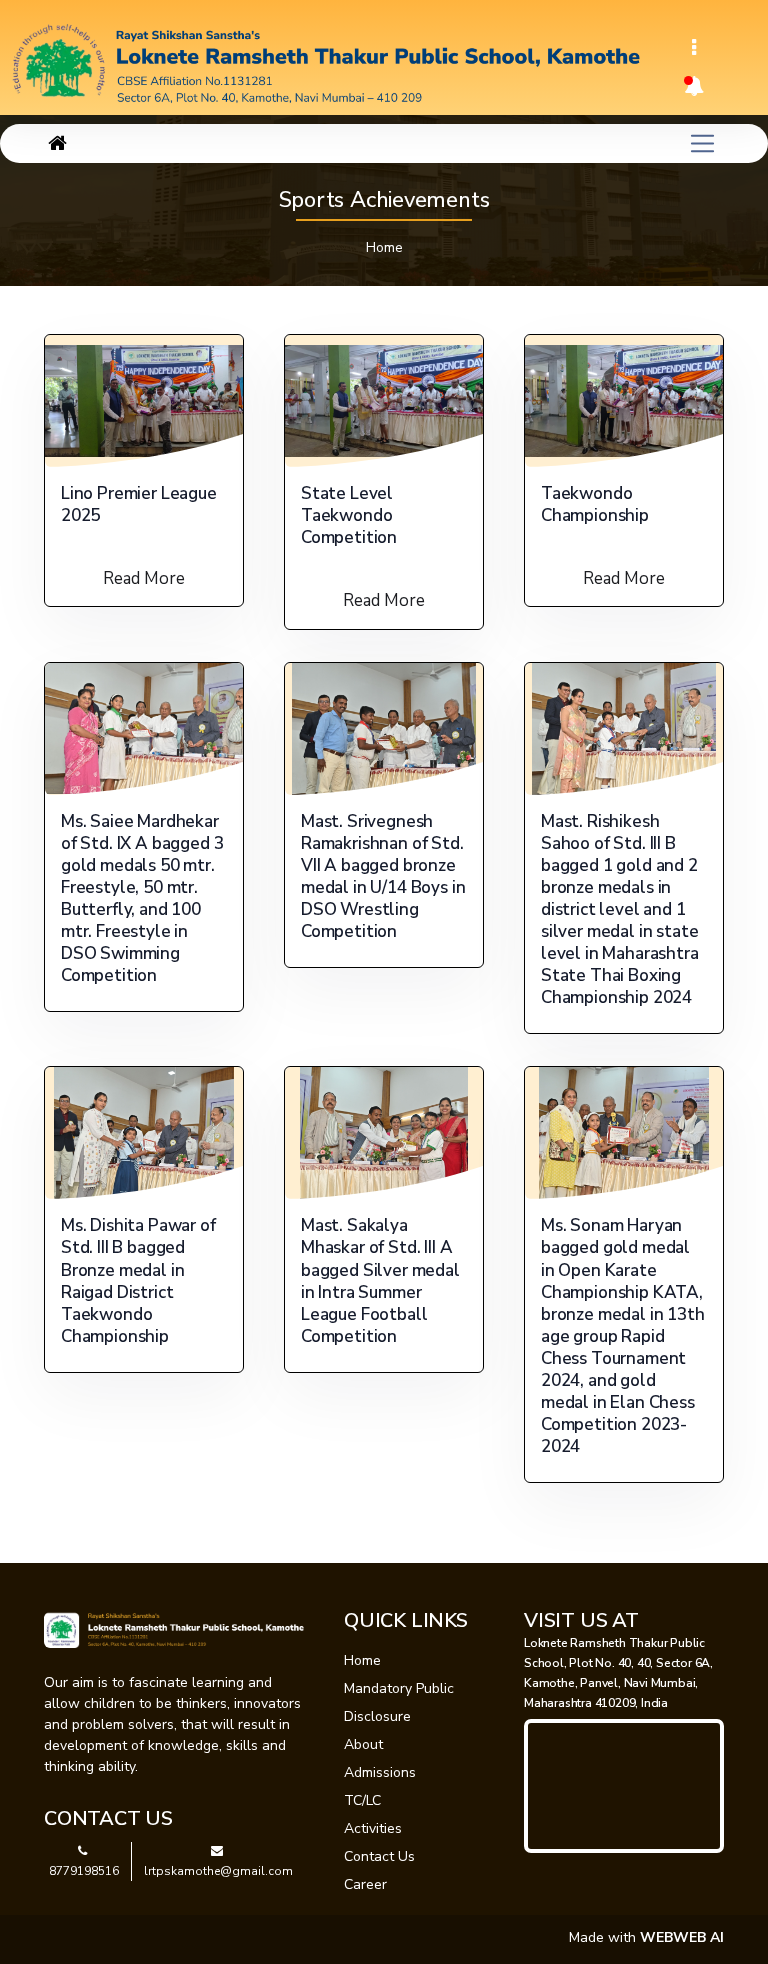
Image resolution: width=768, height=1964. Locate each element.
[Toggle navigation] (694, 48)
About (363, 1744)
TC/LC (362, 1800)
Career (365, 1884)
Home (384, 247)
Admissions (380, 1772)
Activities (373, 1828)
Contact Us (379, 1856)
